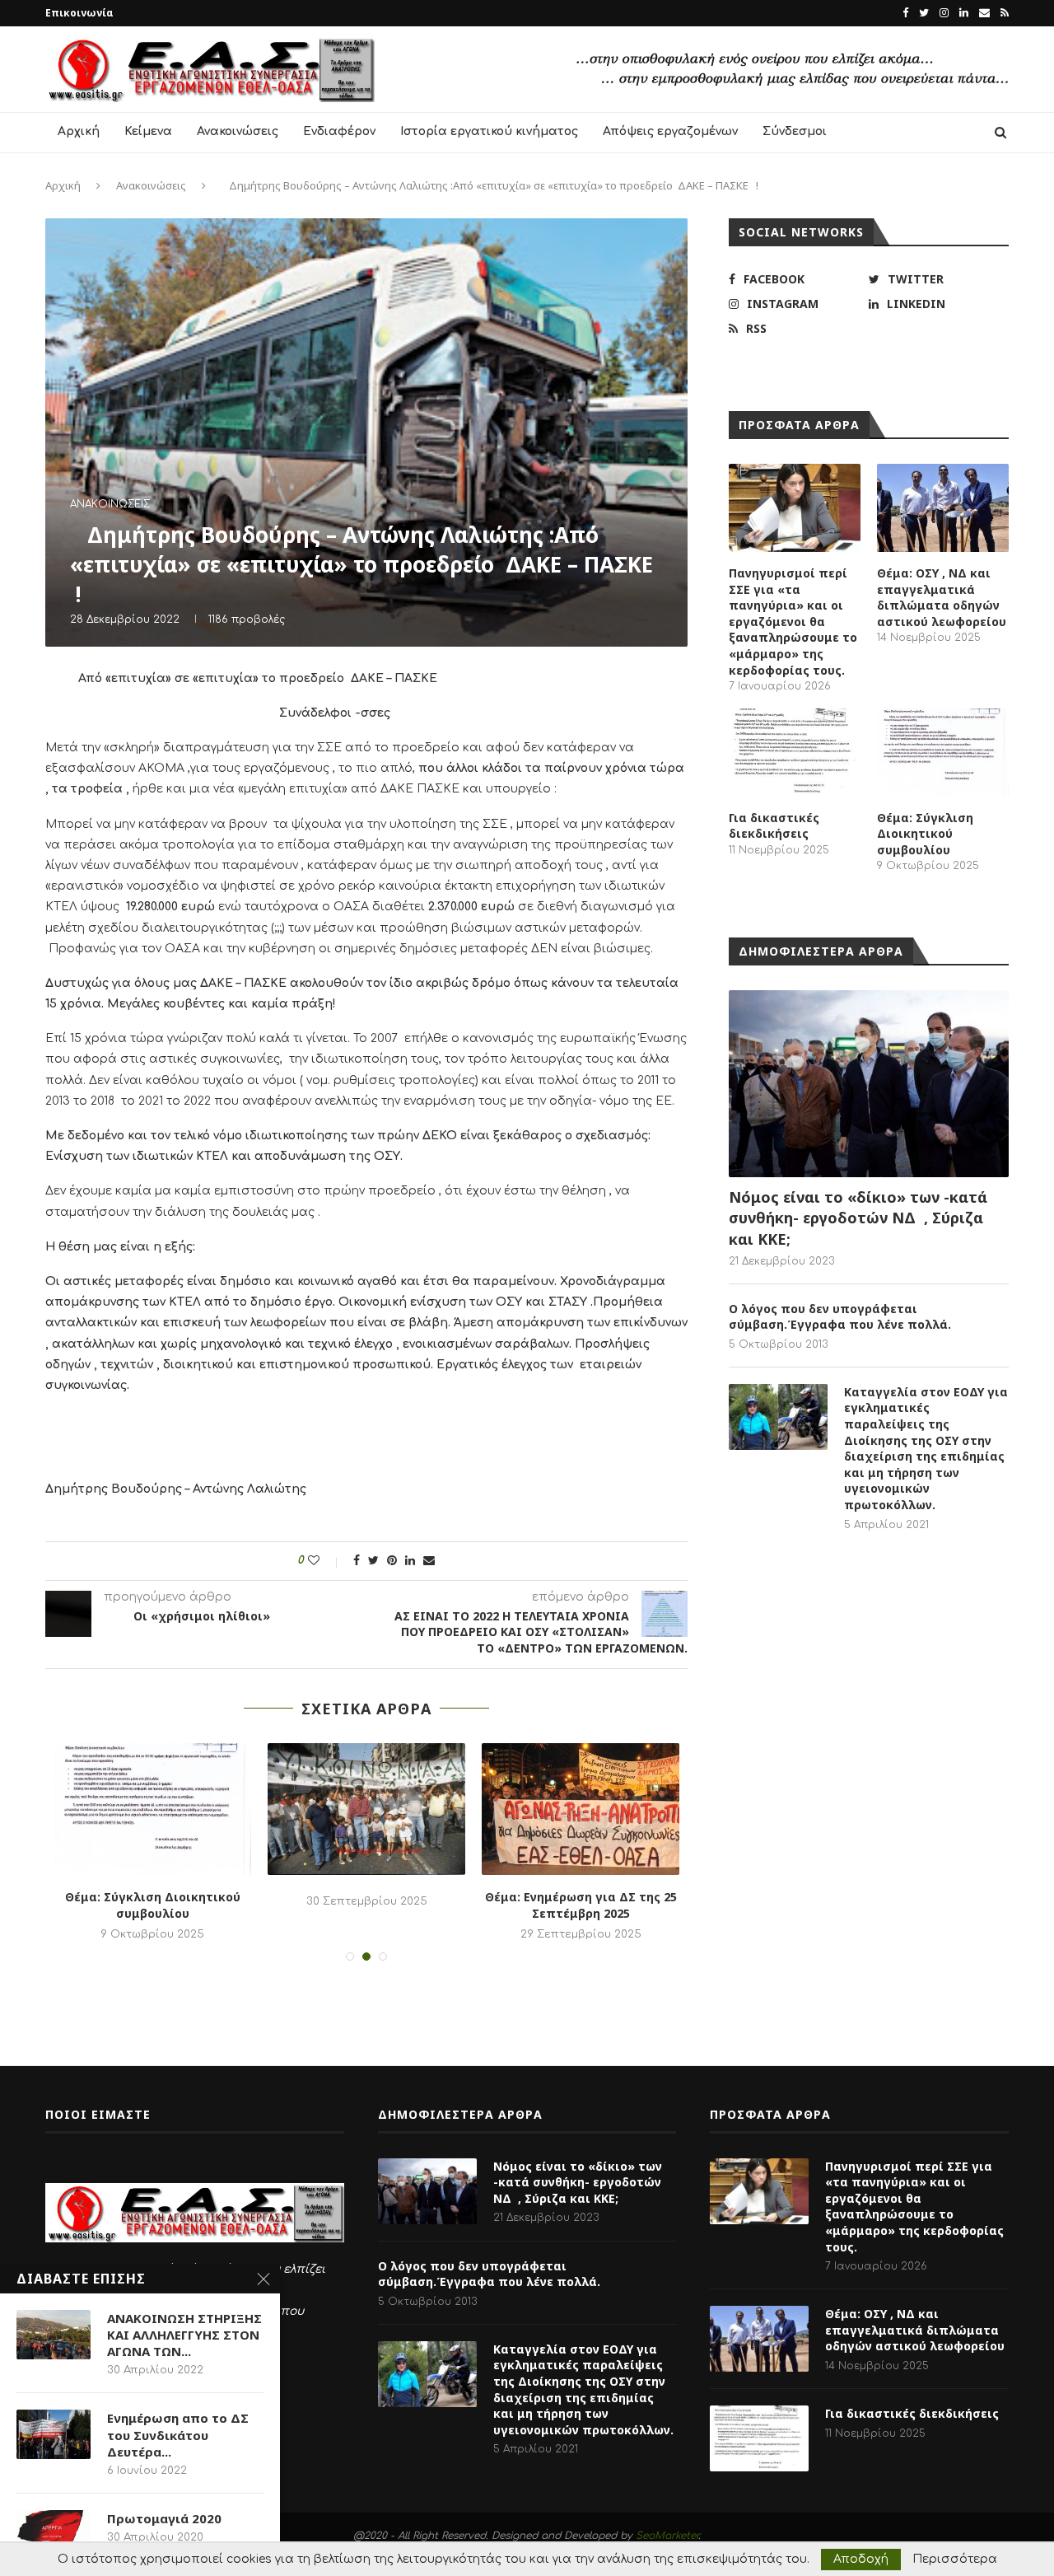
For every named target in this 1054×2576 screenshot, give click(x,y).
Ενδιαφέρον (339, 131)
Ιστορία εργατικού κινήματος (489, 131)
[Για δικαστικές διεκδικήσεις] (795, 753)
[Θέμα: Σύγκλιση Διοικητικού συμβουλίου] (152, 1809)
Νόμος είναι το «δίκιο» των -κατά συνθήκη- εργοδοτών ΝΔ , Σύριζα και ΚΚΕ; (858, 1218)
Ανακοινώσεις (238, 131)
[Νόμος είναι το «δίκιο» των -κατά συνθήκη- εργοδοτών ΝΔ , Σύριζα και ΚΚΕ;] (869, 1084)
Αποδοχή (861, 2559)
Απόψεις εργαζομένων (670, 131)
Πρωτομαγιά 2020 (164, 2518)
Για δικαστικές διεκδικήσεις (774, 826)
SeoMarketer (667, 2536)
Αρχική (79, 131)
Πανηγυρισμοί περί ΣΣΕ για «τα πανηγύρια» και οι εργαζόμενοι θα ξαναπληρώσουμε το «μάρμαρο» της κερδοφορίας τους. (793, 622)
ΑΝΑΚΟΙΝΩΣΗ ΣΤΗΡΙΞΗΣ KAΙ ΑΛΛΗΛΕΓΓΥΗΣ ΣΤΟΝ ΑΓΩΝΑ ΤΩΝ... (184, 2335)
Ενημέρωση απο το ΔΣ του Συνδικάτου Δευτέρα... (178, 2435)
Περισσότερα (955, 2560)
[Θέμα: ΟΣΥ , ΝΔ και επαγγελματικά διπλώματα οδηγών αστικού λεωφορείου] (943, 508)
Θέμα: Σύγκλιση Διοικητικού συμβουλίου (153, 1905)
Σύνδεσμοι (795, 131)
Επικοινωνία (79, 13)
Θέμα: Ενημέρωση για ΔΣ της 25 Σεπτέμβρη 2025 (581, 1905)
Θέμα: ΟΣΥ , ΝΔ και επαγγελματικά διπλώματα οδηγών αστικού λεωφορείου (942, 597)
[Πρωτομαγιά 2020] (54, 2535)
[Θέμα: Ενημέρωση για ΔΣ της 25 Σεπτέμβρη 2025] (581, 1809)
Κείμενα (148, 131)
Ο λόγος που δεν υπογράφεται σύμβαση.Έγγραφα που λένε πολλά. (840, 1317)
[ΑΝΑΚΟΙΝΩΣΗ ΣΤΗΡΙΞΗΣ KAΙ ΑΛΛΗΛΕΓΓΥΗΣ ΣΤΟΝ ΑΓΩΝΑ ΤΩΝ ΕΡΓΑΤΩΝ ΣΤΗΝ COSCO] (54, 2335)
